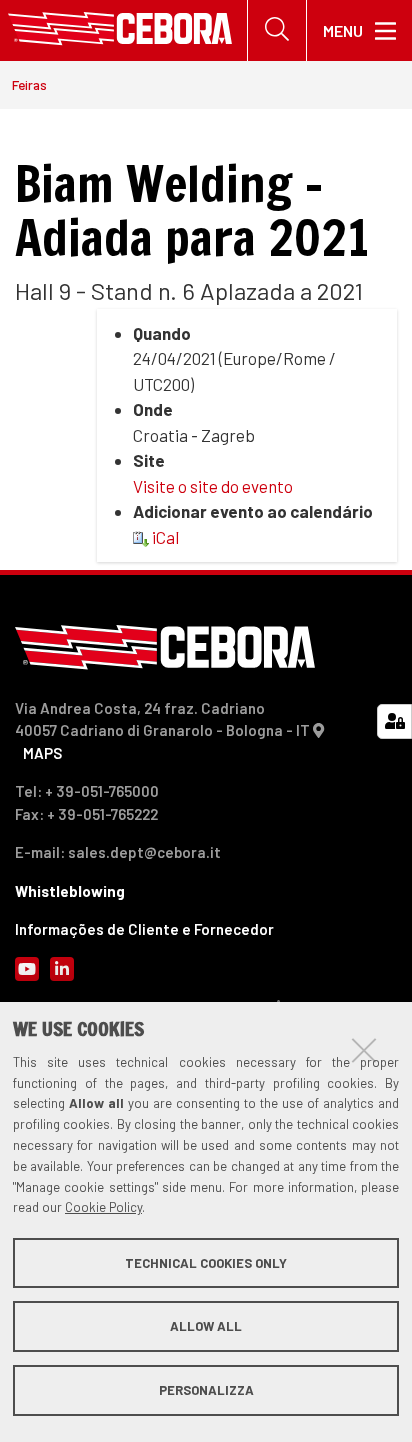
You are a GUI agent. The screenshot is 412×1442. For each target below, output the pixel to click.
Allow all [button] (206, 1326)
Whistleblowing (70, 891)
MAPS (42, 753)
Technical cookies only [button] (206, 1263)
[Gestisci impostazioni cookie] (394, 721)
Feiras (29, 84)
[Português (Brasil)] (120, 30)
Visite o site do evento (213, 486)
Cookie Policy (103, 1207)
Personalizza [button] (206, 1390)
